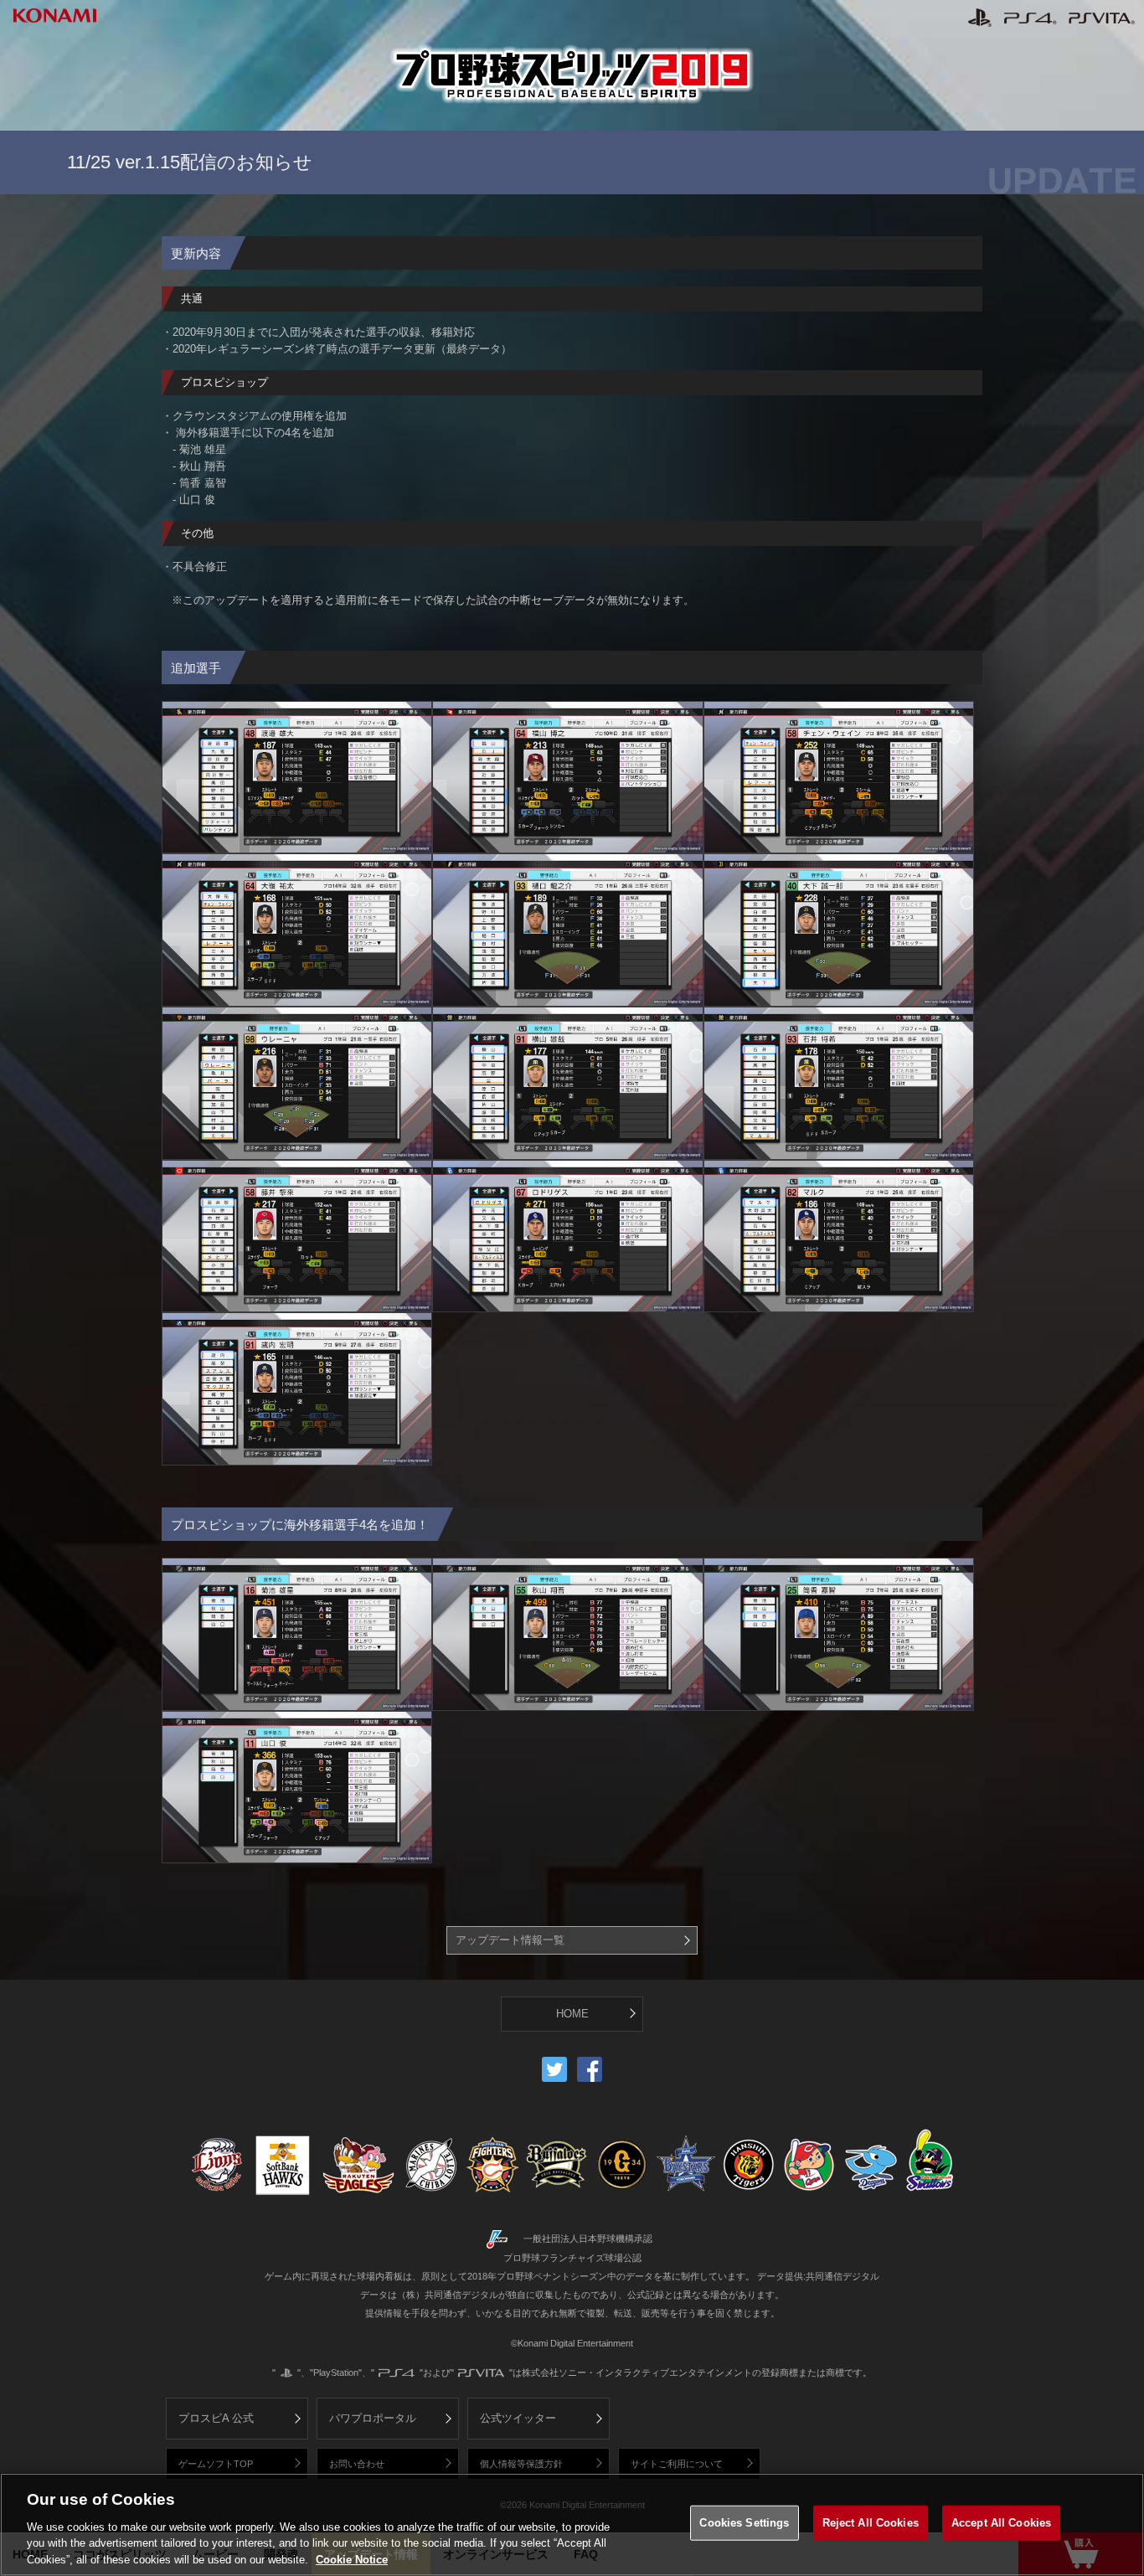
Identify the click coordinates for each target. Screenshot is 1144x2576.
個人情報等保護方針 (521, 2464)
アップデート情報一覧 (510, 1940)
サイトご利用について (677, 2464)
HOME (572, 2014)
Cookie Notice (352, 2559)
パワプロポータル (373, 2418)
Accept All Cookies (1001, 2523)
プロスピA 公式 (216, 2418)
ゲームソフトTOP (216, 2464)
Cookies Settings (744, 2523)
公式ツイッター (518, 2418)
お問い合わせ (357, 2464)
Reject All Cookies (871, 2523)
